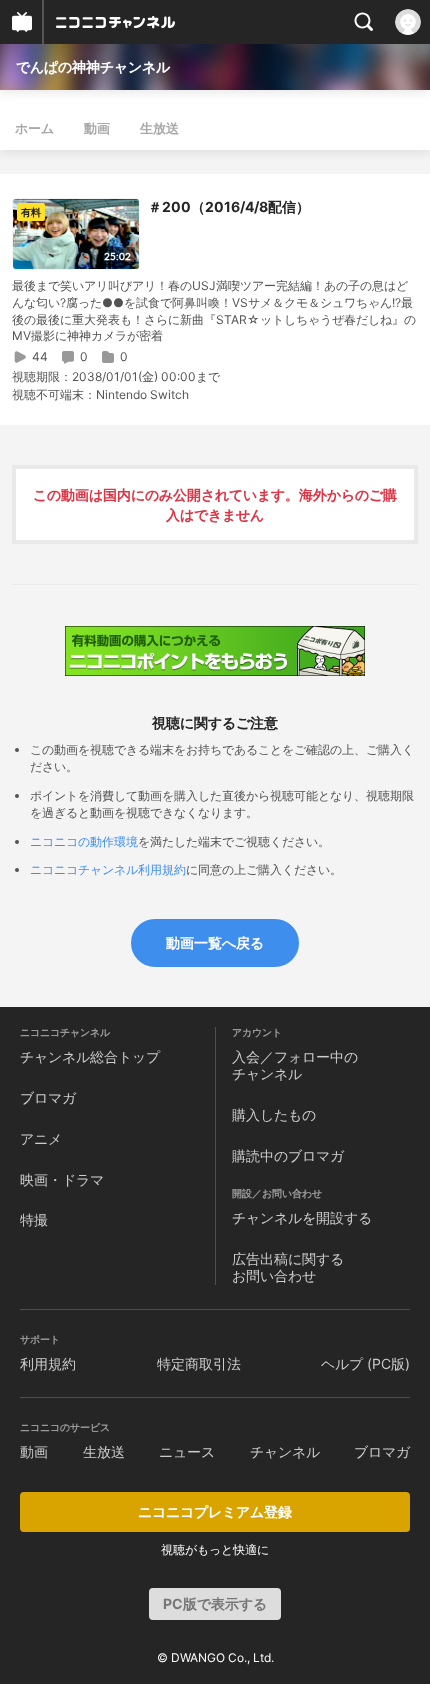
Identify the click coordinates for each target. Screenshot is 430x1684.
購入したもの (274, 1114)
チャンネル (285, 1451)
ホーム (34, 128)
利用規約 (48, 1363)
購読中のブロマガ (288, 1155)
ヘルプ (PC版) (365, 1363)
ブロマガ (48, 1097)
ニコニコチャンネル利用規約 (108, 869)
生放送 (159, 128)
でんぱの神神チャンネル (93, 66)
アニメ (41, 1138)
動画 (97, 128)
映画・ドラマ (62, 1179)
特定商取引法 (199, 1363)
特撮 (34, 1219)
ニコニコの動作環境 (84, 841)
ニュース (187, 1451)
